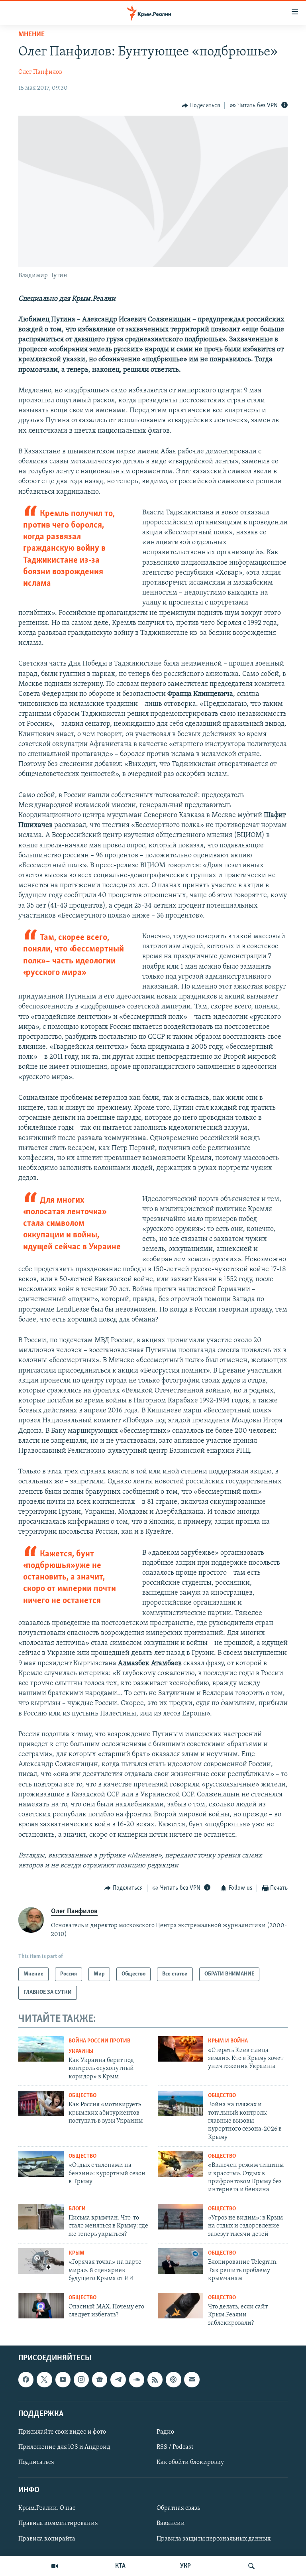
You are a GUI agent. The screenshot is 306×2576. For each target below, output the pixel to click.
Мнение (31, 35)
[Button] (201, 106)
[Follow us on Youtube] (63, 2379)
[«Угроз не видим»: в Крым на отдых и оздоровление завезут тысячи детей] (180, 2217)
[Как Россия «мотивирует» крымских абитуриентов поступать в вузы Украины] (41, 2103)
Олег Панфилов (40, 72)
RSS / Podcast (175, 2447)
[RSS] (155, 2379)
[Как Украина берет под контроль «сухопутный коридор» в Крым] (41, 2049)
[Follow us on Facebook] (26, 2379)
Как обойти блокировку (190, 2462)
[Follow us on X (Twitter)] (44, 2379)
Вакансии (171, 2523)
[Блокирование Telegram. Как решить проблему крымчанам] (180, 2261)
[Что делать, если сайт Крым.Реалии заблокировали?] (180, 2306)
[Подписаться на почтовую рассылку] (192, 2379)
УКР (185, 2566)
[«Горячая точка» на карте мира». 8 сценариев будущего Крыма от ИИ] (41, 2261)
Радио (165, 2432)
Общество (82, 2096)
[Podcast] (173, 2379)
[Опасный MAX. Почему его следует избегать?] (41, 2306)
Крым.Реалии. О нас (47, 2508)
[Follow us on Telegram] (118, 2379)
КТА (120, 2566)
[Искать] (251, 2566)
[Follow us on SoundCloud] (137, 2379)
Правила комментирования (58, 2523)
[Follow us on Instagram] (81, 2379)
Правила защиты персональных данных (214, 2539)
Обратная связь (178, 2508)
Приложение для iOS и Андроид (64, 2447)
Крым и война (228, 2041)
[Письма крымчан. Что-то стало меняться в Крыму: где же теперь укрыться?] (41, 2217)
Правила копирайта (47, 2539)
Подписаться (36, 2462)
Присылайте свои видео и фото (62, 2432)
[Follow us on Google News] (100, 2379)
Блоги (77, 2209)
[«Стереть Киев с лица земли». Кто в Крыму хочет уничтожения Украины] (180, 2049)
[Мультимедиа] (55, 2566)
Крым (76, 2253)
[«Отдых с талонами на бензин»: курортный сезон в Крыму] (41, 2164)
